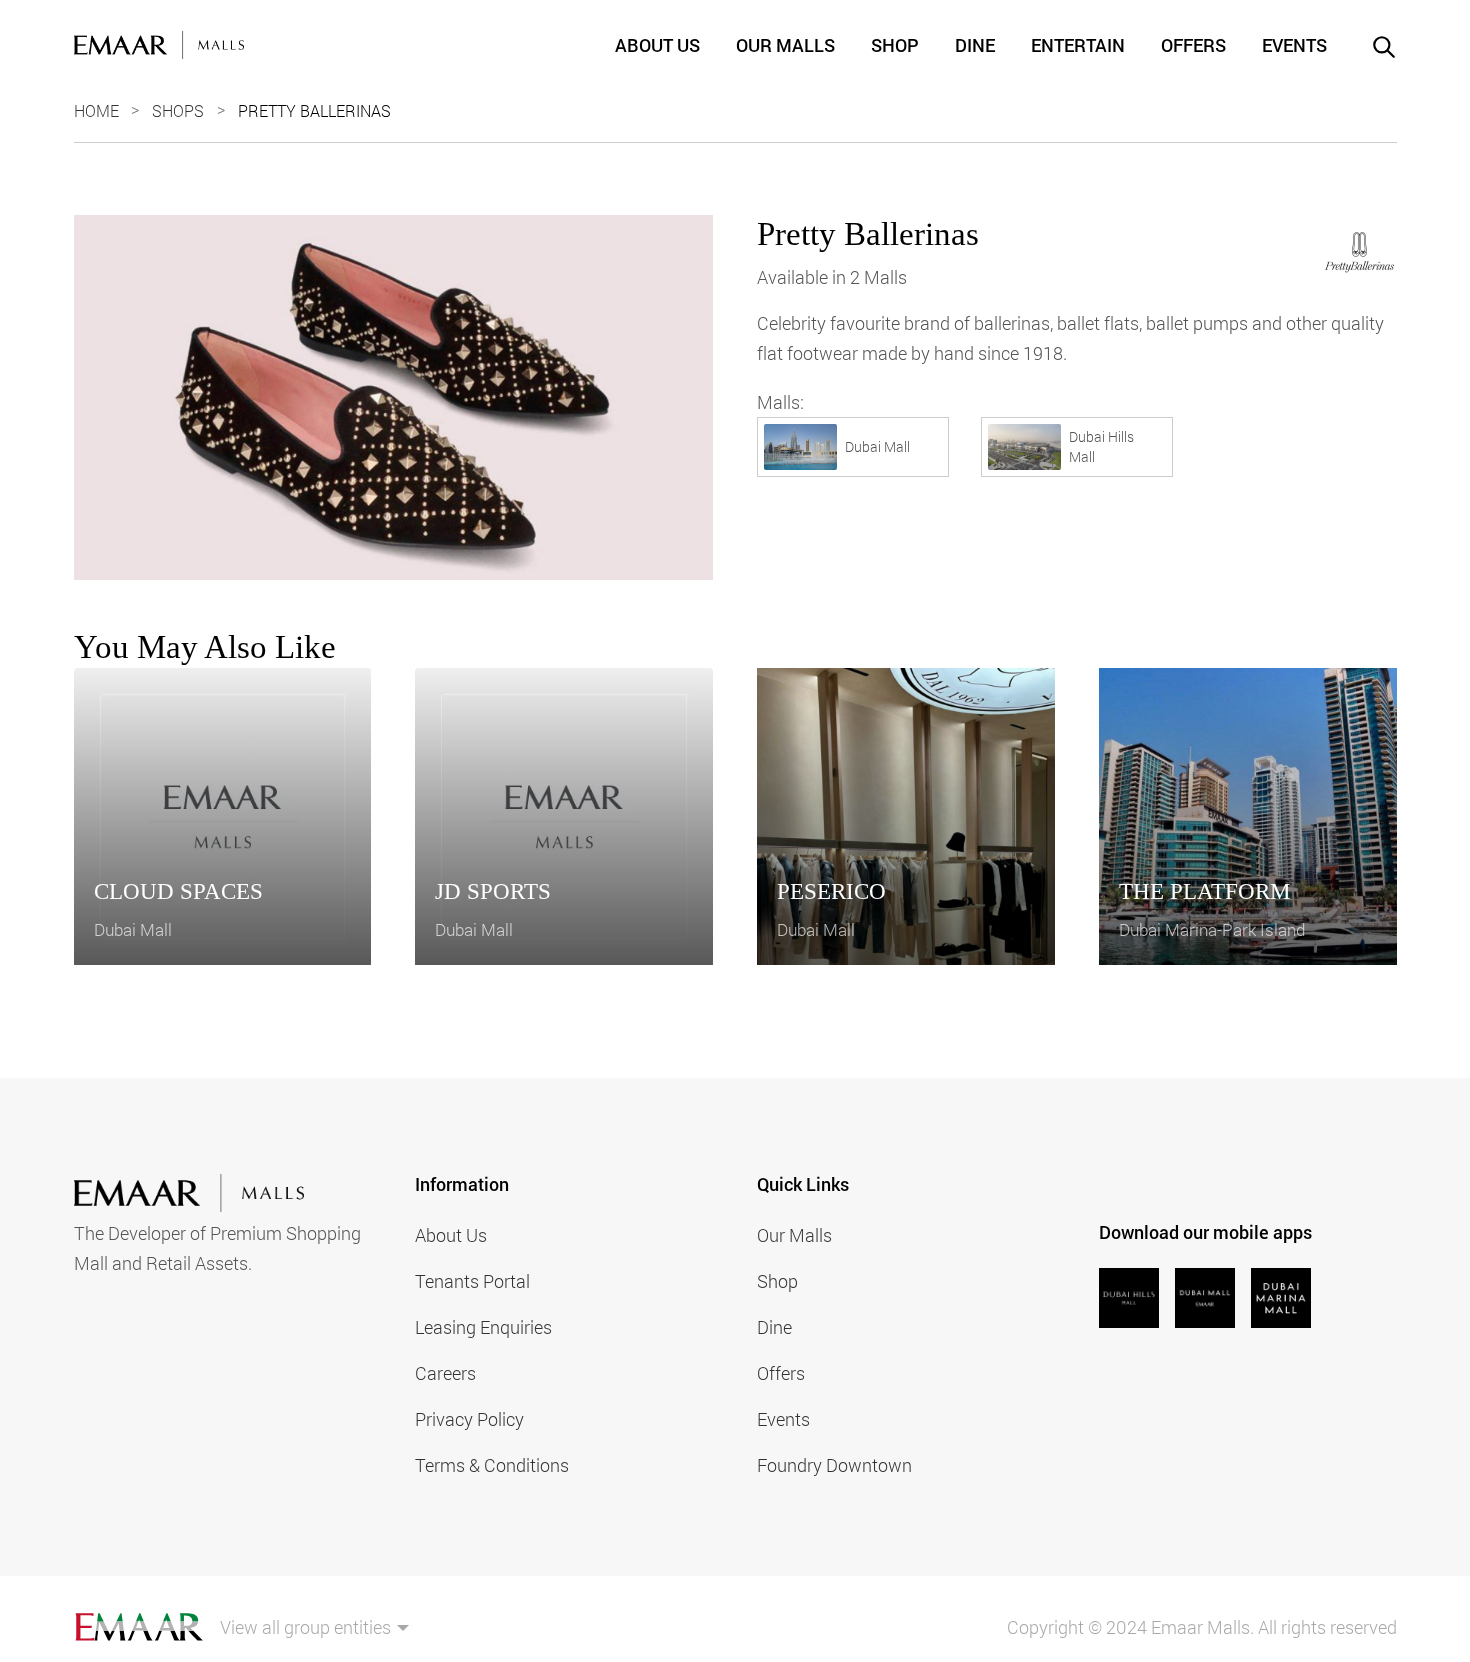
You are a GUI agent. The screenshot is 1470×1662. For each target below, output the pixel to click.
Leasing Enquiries (483, 1327)
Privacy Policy (469, 1419)
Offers (1193, 45)
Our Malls (785, 45)
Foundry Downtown (834, 1465)
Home (96, 110)
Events (1294, 45)
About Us (657, 45)
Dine (975, 45)
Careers (445, 1373)
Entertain (1078, 45)
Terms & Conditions (492, 1465)
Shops (178, 110)
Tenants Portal (472, 1281)
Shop (895, 45)
